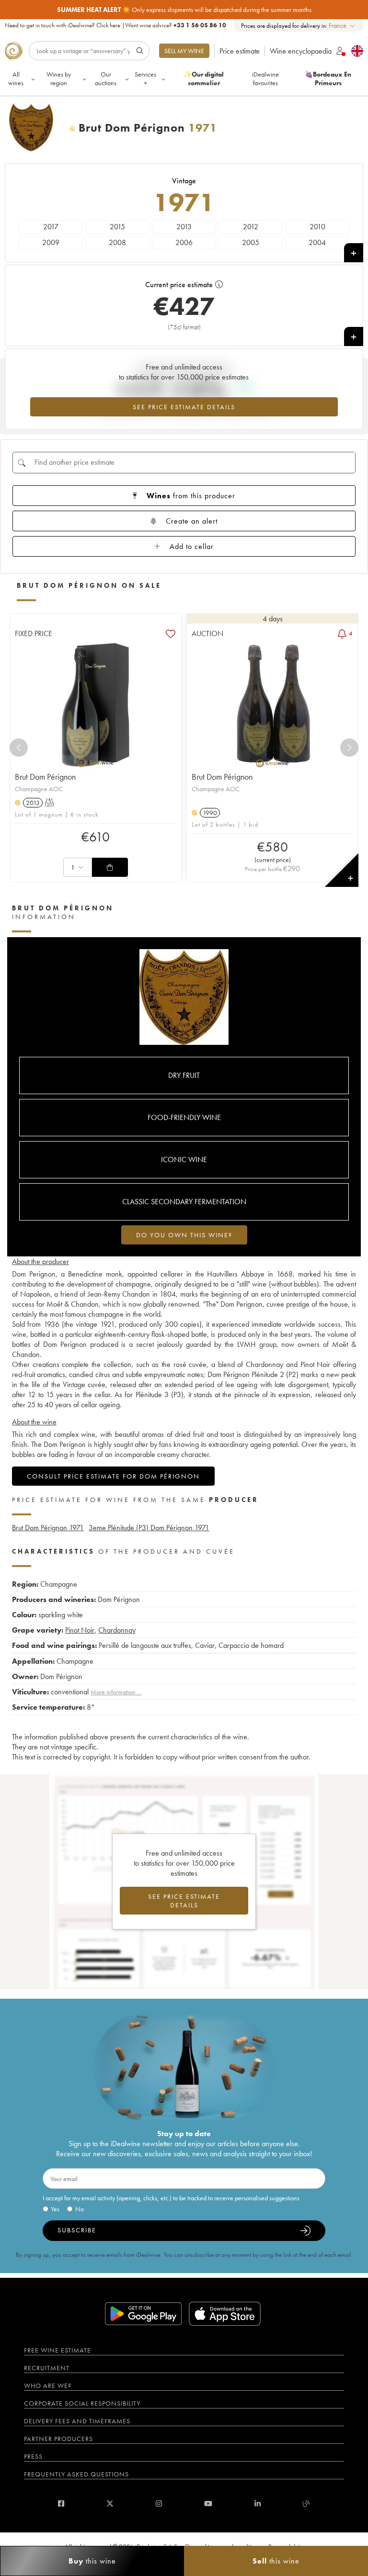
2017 (51, 227)
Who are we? (48, 2386)
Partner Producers (58, 2439)
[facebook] (61, 2503)
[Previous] (19, 748)
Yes (55, 2209)
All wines (16, 78)
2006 (184, 242)
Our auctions (106, 78)
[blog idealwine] (306, 2503)
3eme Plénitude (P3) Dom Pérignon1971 (149, 1528)
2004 (317, 242)
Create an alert (192, 521)
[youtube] (208, 2503)
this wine (92, 2561)
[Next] (349, 748)
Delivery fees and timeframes (77, 2421)
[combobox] (342, 26)
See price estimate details (184, 407)
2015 (117, 227)
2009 (51, 242)
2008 (117, 242)
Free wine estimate (57, 2350)
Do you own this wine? (184, 1235)
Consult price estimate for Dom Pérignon (113, 1476)
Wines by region (59, 78)
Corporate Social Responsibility (82, 2403)
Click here (108, 25)
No (80, 2209)
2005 (251, 242)
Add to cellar (192, 546)
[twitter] (110, 2503)
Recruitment (47, 2368)
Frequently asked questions (76, 2474)
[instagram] (159, 2503)
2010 (317, 227)
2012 (251, 227)
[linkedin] (258, 2503)
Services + (145, 78)
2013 (184, 227)
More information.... (116, 1692)
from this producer (191, 496)
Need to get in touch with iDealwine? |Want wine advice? (115, 25)
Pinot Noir (80, 1630)
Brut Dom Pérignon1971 (48, 1528)
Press (33, 2456)
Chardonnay (117, 1630)
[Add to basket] (110, 867)
